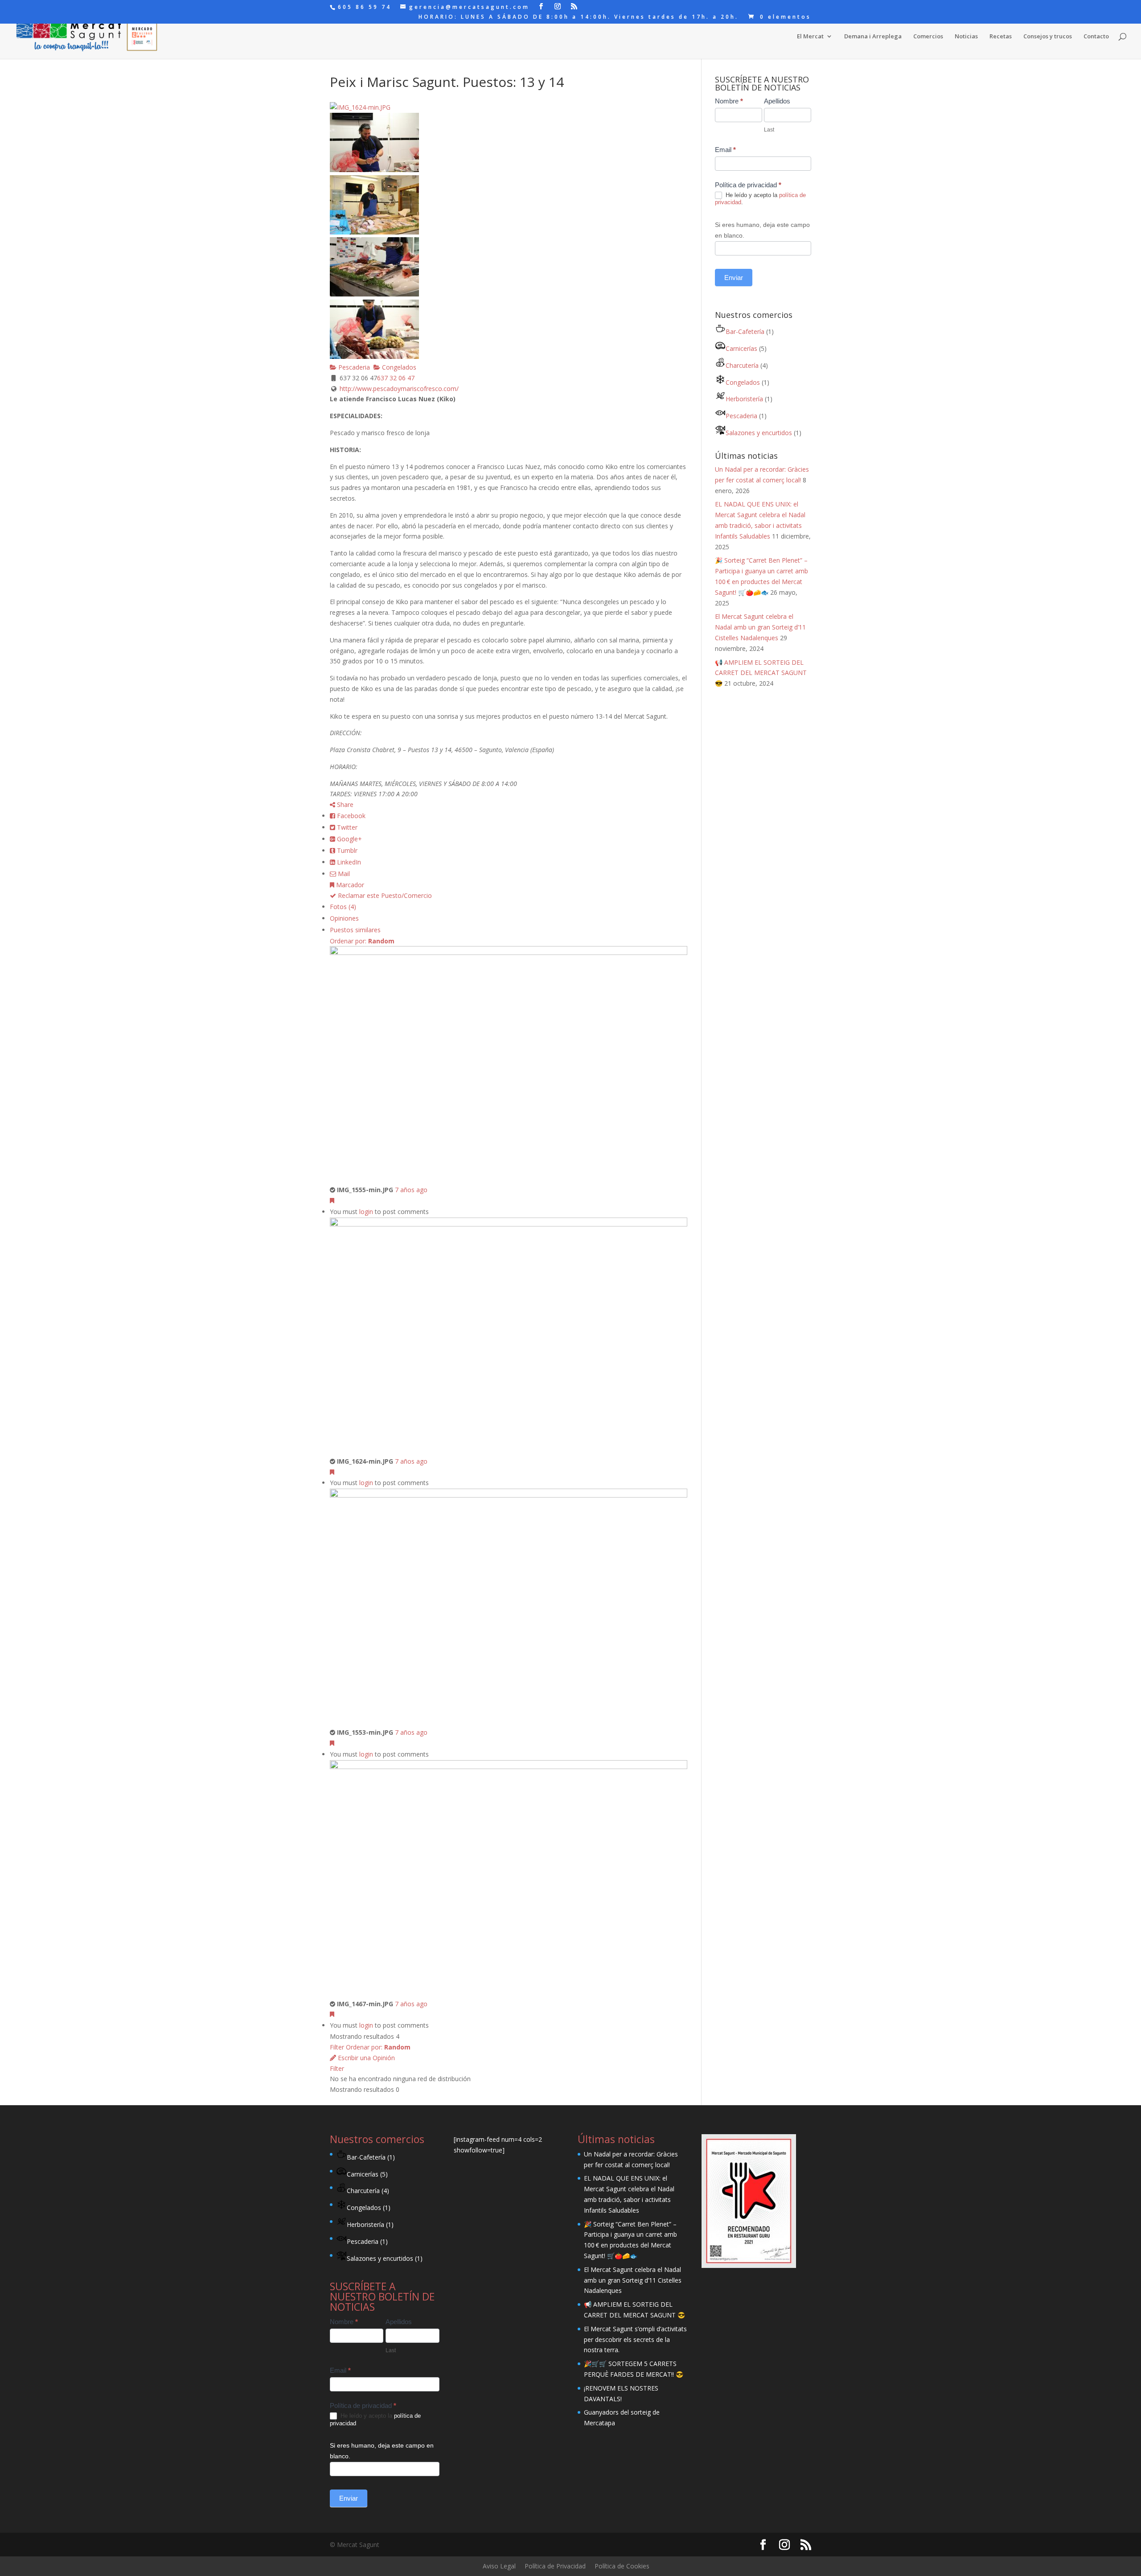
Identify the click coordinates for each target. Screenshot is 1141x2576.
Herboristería (744, 399)
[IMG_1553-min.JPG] (509, 1495)
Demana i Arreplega (873, 37)
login (366, 1212)
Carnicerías (741, 348)
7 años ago (411, 1190)
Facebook (350, 816)
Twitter (346, 827)
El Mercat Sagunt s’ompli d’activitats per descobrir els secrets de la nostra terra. (635, 2339)
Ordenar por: (362, 941)
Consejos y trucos (1048, 37)
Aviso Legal (499, 2566)
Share (344, 804)
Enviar (734, 278)
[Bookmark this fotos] (332, 1200)
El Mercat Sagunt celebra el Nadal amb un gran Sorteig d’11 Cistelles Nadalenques (760, 627)
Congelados (398, 367)
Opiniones (344, 918)
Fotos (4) (343, 907)
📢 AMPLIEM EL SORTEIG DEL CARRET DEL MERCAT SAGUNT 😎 (761, 673)
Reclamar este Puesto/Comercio (384, 895)
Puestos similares (355, 930)
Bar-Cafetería (745, 331)
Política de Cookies (622, 2566)
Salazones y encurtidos (759, 433)
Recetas (1001, 37)
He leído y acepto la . (760, 199)
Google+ (349, 839)
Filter (337, 2047)
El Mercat (810, 37)
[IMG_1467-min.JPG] (509, 1767)
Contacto (1096, 37)
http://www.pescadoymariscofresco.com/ (399, 389)
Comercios (928, 37)
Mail (343, 874)
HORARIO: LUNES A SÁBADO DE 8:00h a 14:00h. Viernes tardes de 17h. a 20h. (579, 17)
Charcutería (742, 365)
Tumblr (346, 850)
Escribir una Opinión (365, 2058)
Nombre (729, 101)
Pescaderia (353, 367)
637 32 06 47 (396, 378)
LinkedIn (348, 862)
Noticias (966, 37)
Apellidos (777, 101)
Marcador (349, 885)
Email (725, 150)
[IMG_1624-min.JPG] (509, 1224)
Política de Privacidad (555, 2566)
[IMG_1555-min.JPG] (509, 953)
